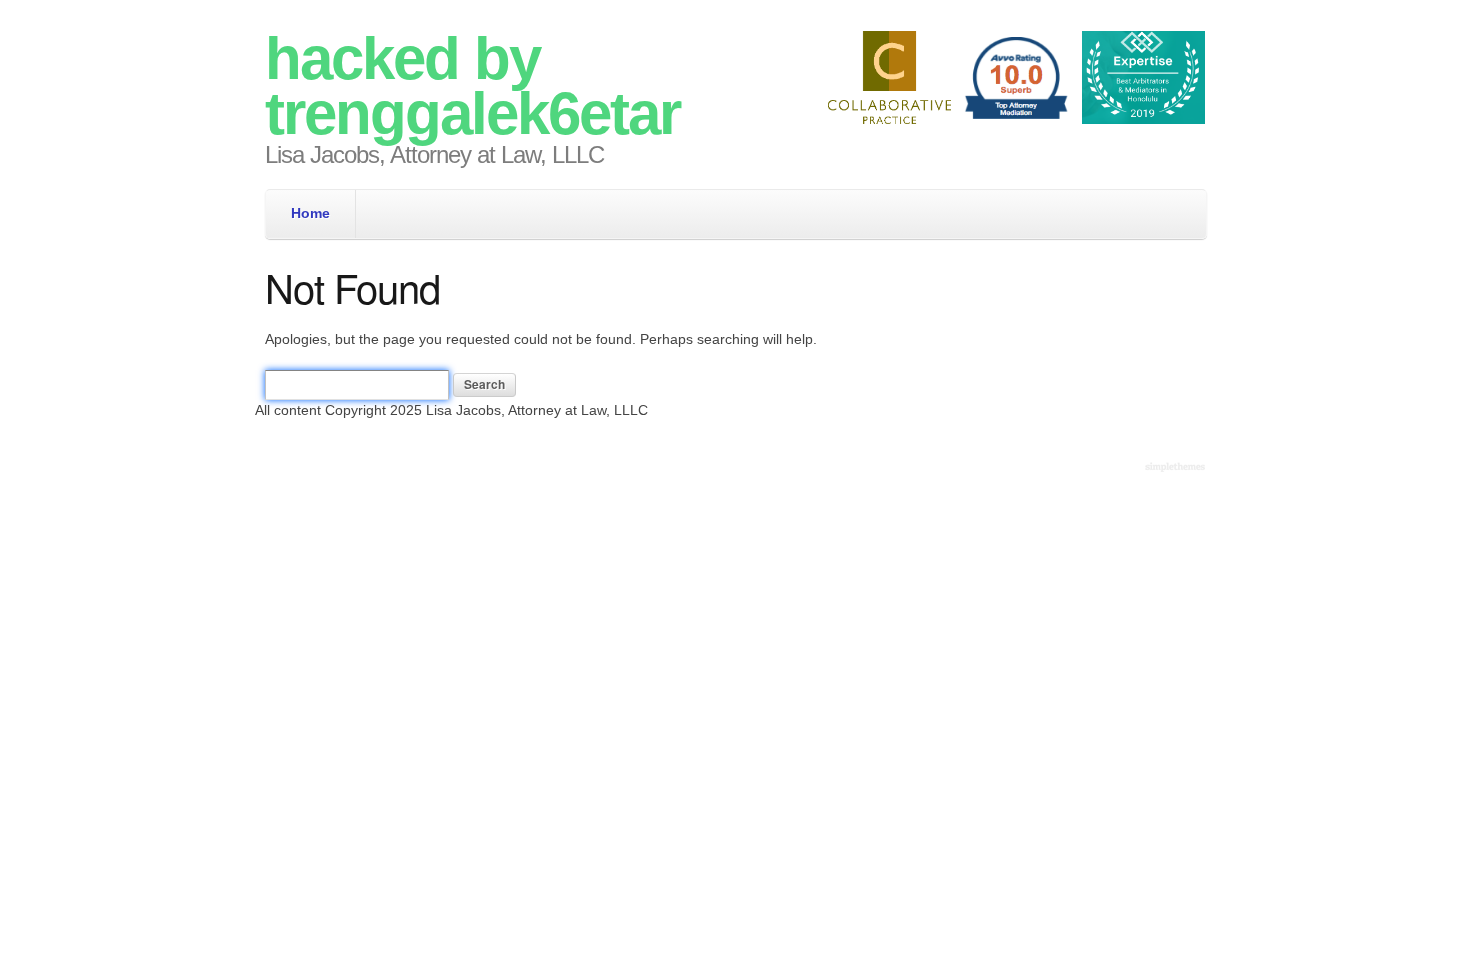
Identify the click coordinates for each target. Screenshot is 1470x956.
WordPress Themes (1177, 468)
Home (310, 213)
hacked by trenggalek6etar (472, 86)
